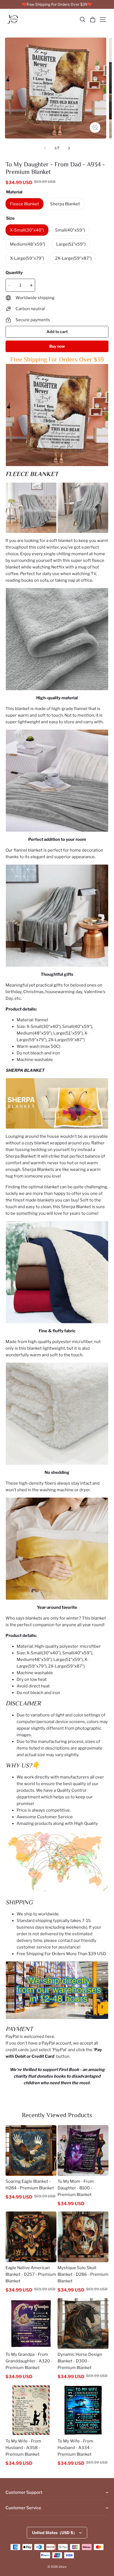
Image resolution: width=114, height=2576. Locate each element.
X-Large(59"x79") (27, 258)
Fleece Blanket (24, 204)
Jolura (62, 2567)
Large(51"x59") (71, 244)
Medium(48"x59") (28, 244)
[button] (82, 20)
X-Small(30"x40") (27, 230)
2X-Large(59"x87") (73, 258)
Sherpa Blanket (65, 204)
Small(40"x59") (70, 230)
